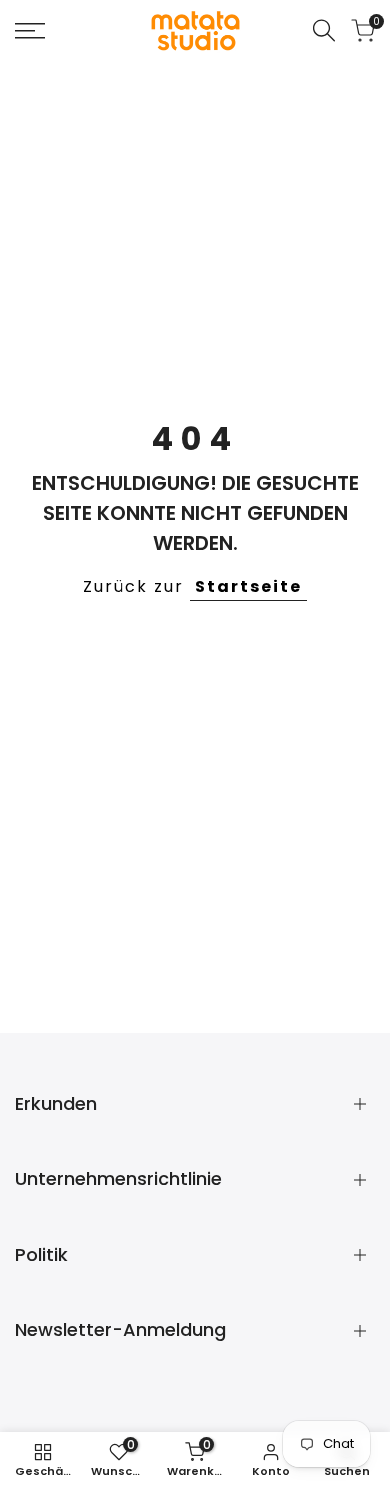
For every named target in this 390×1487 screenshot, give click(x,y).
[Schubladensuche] (324, 30)
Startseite (248, 586)
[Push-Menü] (30, 31)
